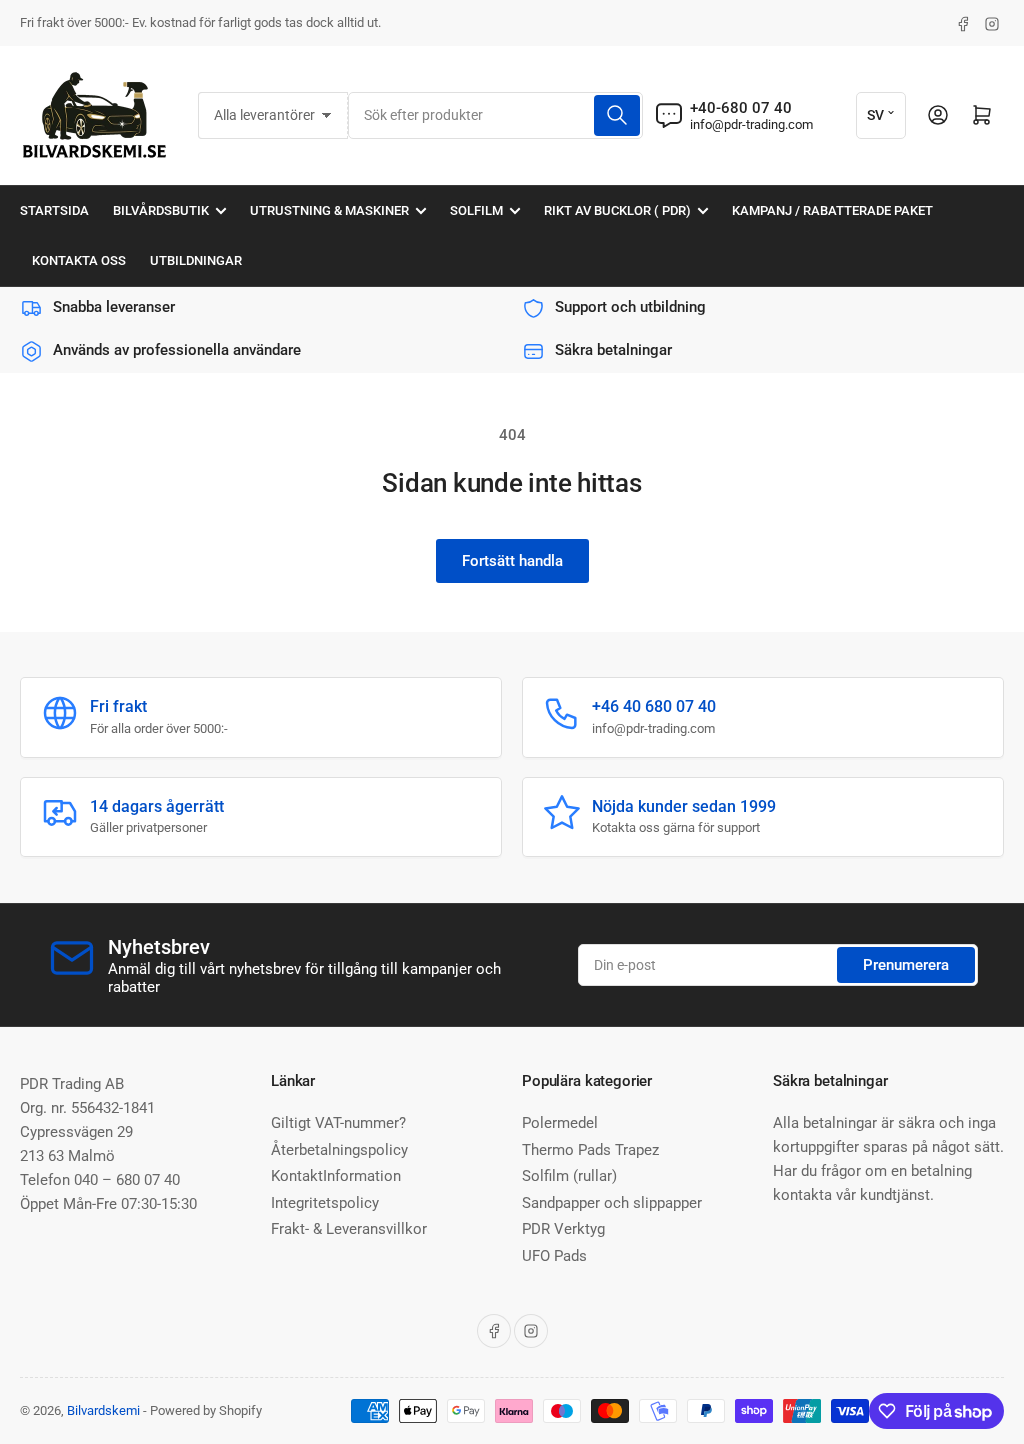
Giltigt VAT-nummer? (338, 1123)
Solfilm (476, 210)
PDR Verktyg (563, 1229)
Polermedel (560, 1123)
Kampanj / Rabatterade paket (832, 210)
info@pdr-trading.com (751, 124)
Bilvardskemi (103, 1410)
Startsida (54, 210)
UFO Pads (554, 1256)
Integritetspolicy (325, 1203)
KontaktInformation (336, 1176)
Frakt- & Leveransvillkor (349, 1229)
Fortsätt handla (512, 561)
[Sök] (617, 115)
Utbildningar (196, 260)
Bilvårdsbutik (161, 210)
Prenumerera (906, 965)
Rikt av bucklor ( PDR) (617, 210)
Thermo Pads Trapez (590, 1150)
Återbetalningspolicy (339, 1150)
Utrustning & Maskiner (329, 210)
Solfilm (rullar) (569, 1176)
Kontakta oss (79, 260)
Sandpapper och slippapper (612, 1203)
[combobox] (495, 115)
